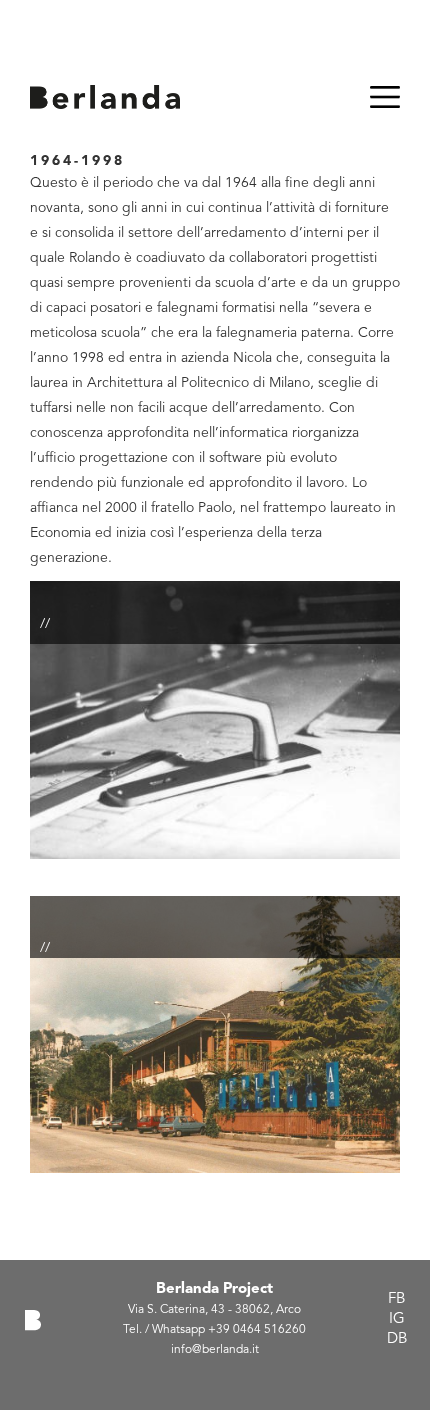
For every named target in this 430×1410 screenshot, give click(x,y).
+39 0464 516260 (257, 1330)
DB (397, 1339)
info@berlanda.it (215, 1350)
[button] (215, 738)
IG (397, 1319)
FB (396, 1299)
